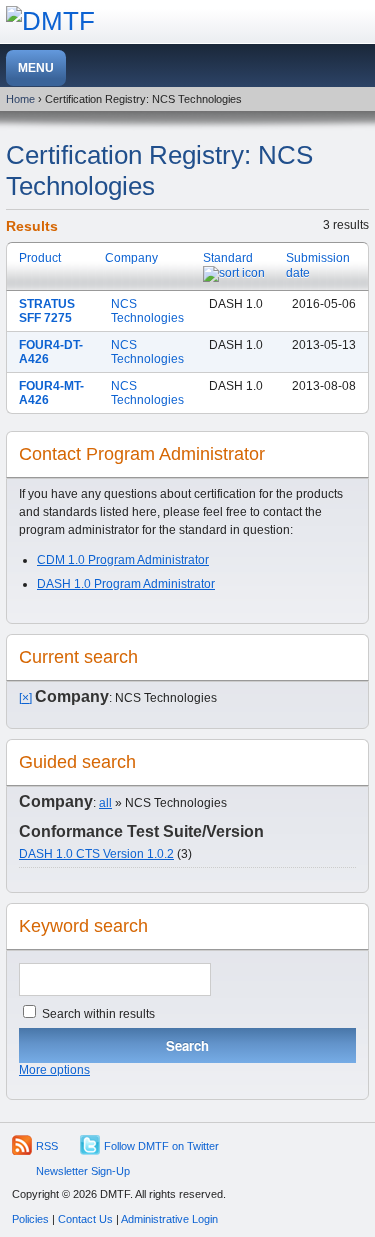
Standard (228, 258)
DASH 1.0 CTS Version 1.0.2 (96, 854)
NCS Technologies (147, 311)
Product (40, 258)
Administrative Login (169, 1219)
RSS (47, 1146)
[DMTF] (50, 21)
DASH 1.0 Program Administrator (126, 584)
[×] (25, 698)
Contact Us (85, 1219)
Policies (30, 1219)
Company (131, 258)
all (105, 803)
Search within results (97, 1014)
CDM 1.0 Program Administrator (123, 560)
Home (20, 99)
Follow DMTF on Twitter (161, 1146)
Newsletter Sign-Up (83, 1171)
